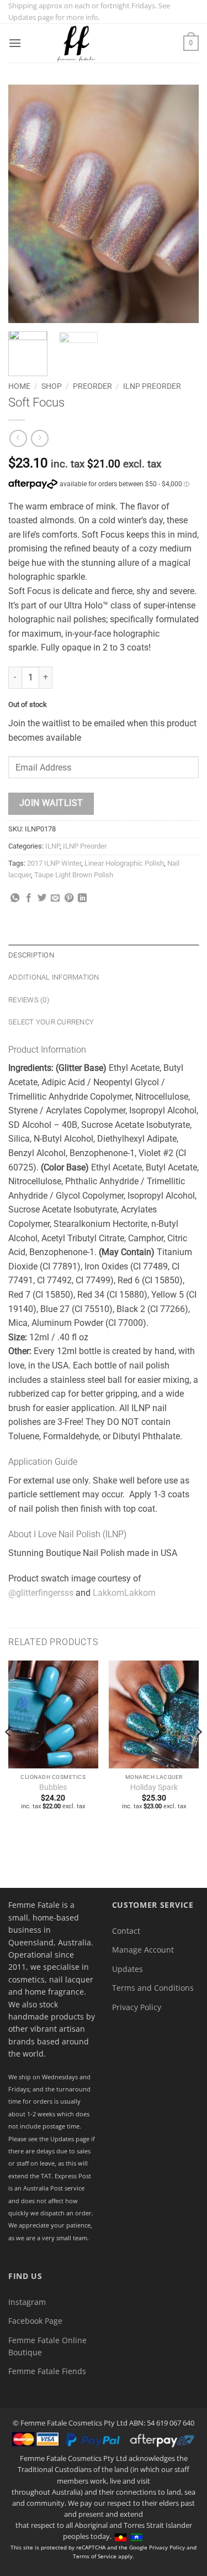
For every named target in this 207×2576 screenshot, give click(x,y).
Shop (52, 386)
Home (19, 386)
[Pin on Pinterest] (69, 898)
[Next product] (18, 438)
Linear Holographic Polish (124, 863)
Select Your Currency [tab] (51, 1022)
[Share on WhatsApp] (15, 898)
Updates (128, 1969)
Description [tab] (31, 955)
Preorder (92, 386)
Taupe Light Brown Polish (74, 875)
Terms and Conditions (153, 1988)
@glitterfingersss (41, 1593)
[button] (15, 43)
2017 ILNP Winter (54, 863)
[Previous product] (39, 438)
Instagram (27, 2302)
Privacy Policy (137, 2007)
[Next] (181, 204)
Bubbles (53, 1787)
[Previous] (26, 204)
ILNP (52, 846)
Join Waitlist (51, 803)
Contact (126, 1931)
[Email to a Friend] (55, 898)
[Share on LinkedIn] (82, 898)
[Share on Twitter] (42, 898)
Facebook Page (35, 2321)
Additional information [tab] (54, 977)
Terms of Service (95, 2556)
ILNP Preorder (152, 386)
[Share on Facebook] (29, 898)
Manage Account (143, 1950)
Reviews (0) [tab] (29, 1000)
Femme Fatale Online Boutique (47, 2346)
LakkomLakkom (124, 1593)
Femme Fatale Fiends (47, 2371)
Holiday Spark (154, 1787)
